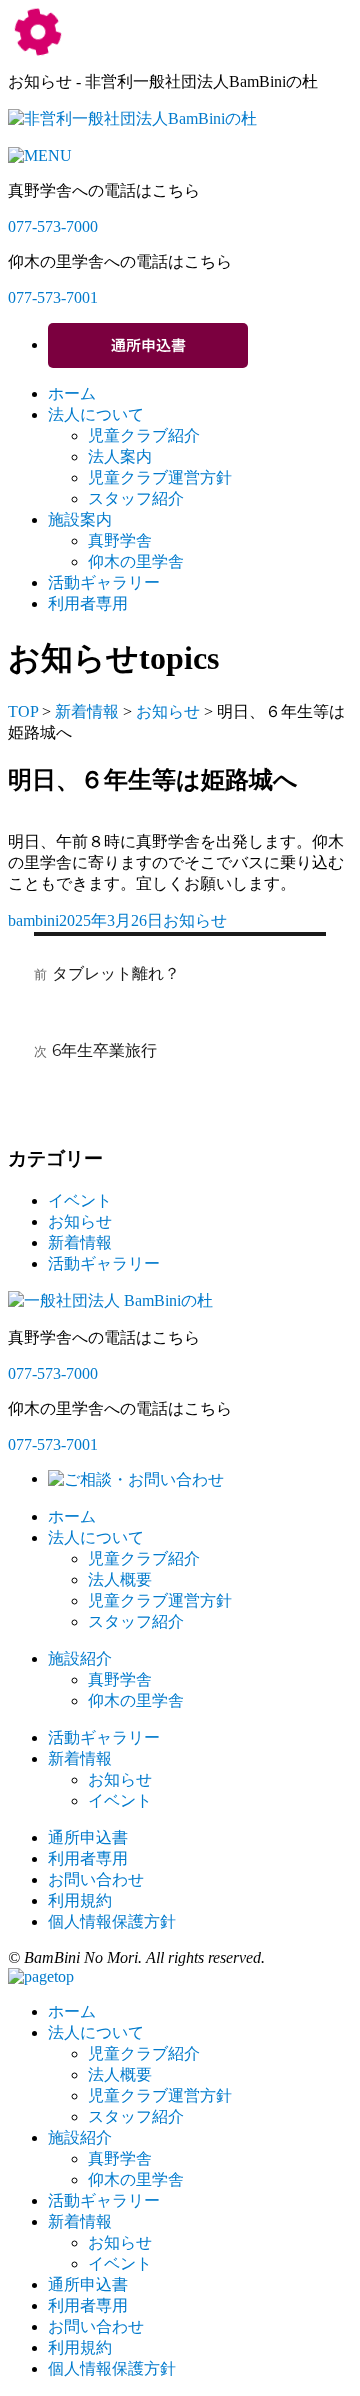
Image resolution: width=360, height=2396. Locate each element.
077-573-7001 (53, 297)
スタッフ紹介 (136, 498)
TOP (23, 711)
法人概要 (120, 1579)
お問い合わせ (96, 1879)
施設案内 (80, 519)
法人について (96, 414)
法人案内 (120, 456)
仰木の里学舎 (136, 561)
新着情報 (87, 711)
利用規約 (80, 1900)
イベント (80, 1200)
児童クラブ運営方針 (160, 477)
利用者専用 (88, 603)
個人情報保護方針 (112, 1921)
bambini (33, 920)
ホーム (72, 393)
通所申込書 (88, 1837)
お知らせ (168, 711)
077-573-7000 (53, 226)
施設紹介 (80, 1658)
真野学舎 (120, 540)
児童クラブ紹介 (144, 435)
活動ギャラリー (104, 582)
